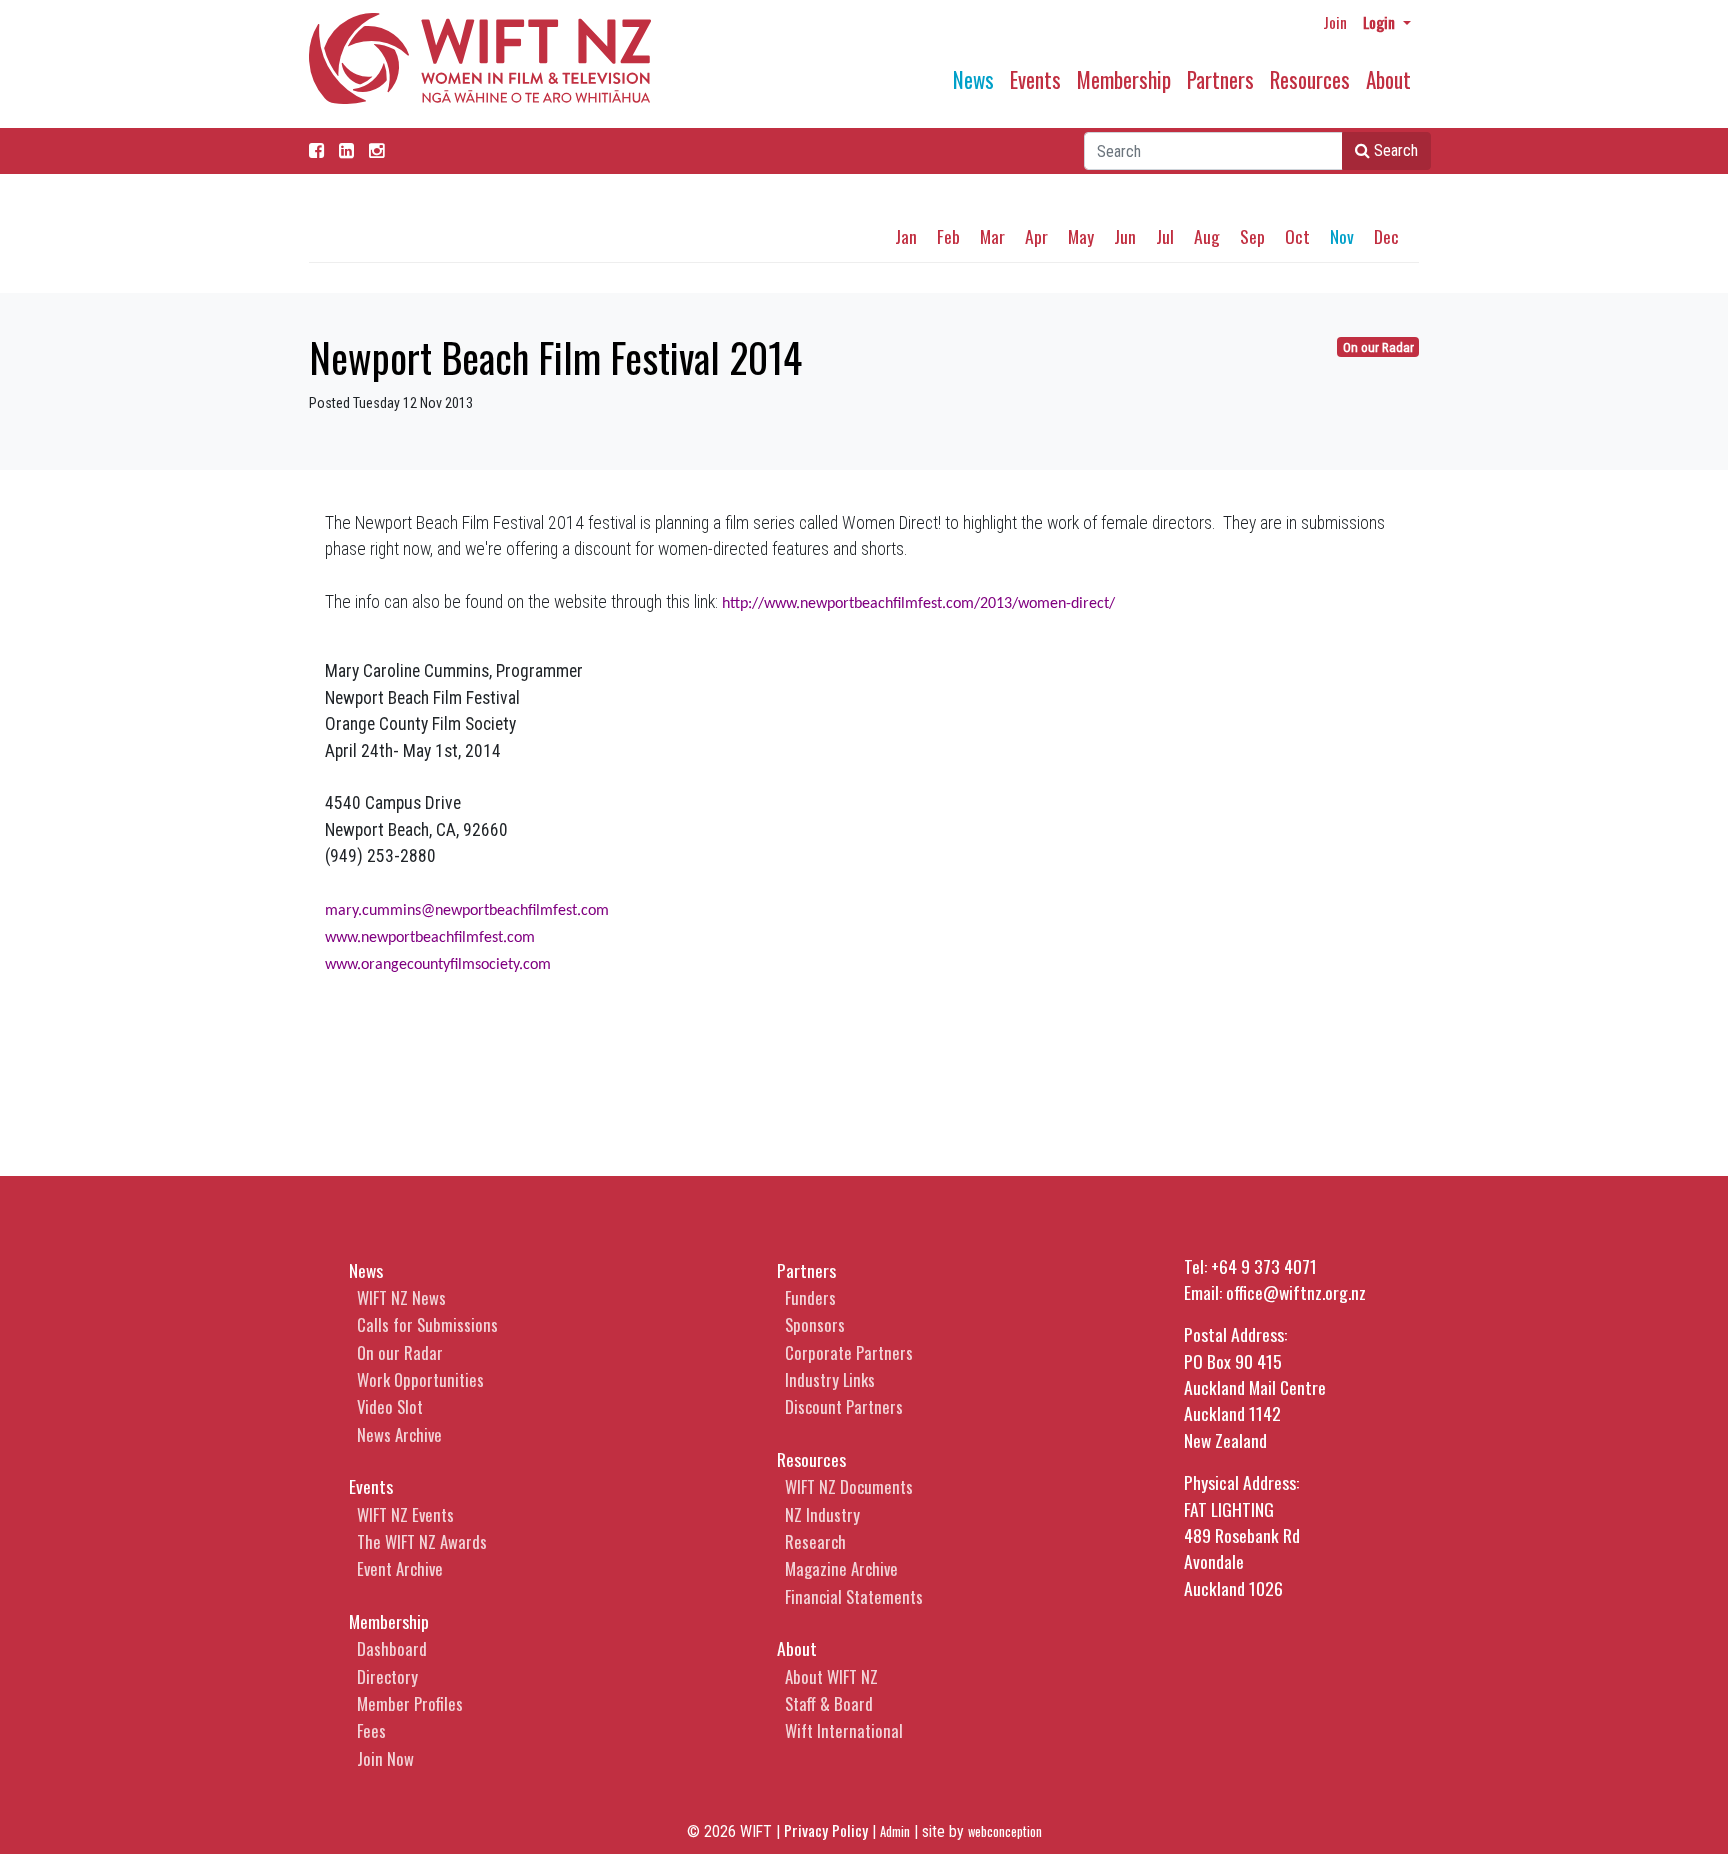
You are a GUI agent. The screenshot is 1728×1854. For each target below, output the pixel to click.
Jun (1125, 236)
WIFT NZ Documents (849, 1486)
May (1081, 236)
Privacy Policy (826, 1830)
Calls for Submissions (427, 1324)
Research (815, 1541)
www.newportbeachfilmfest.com (430, 938)
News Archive (399, 1434)
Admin (895, 1831)
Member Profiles (410, 1703)
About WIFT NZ (831, 1676)
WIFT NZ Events (405, 1514)
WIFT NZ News (401, 1297)
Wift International (844, 1730)
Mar (992, 236)
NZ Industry (822, 1514)
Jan (906, 236)
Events (1035, 79)
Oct (1297, 236)
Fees (371, 1730)
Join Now (385, 1758)
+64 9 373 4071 (1264, 1266)
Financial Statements (854, 1596)
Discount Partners (844, 1406)
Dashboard (392, 1648)
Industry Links (830, 1379)
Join (1335, 22)
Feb (948, 236)
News (973, 79)
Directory (387, 1676)
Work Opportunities (420, 1379)
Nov (1342, 236)
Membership (1124, 79)
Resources (1310, 79)
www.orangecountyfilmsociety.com (438, 965)
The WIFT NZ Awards (422, 1541)
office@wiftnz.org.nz (1296, 1292)
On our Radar (1378, 347)
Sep (1252, 236)
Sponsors (815, 1324)
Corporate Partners (849, 1352)
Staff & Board (829, 1703)
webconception (1005, 1831)
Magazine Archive (841, 1568)
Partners (1220, 79)
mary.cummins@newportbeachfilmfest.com (467, 911)
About (1388, 79)
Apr (1036, 236)
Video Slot (390, 1406)
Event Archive (400, 1568)
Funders (810, 1297)
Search (1394, 150)
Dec (1386, 236)
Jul (1165, 236)
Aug (1207, 236)
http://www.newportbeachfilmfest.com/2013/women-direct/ (918, 604)
